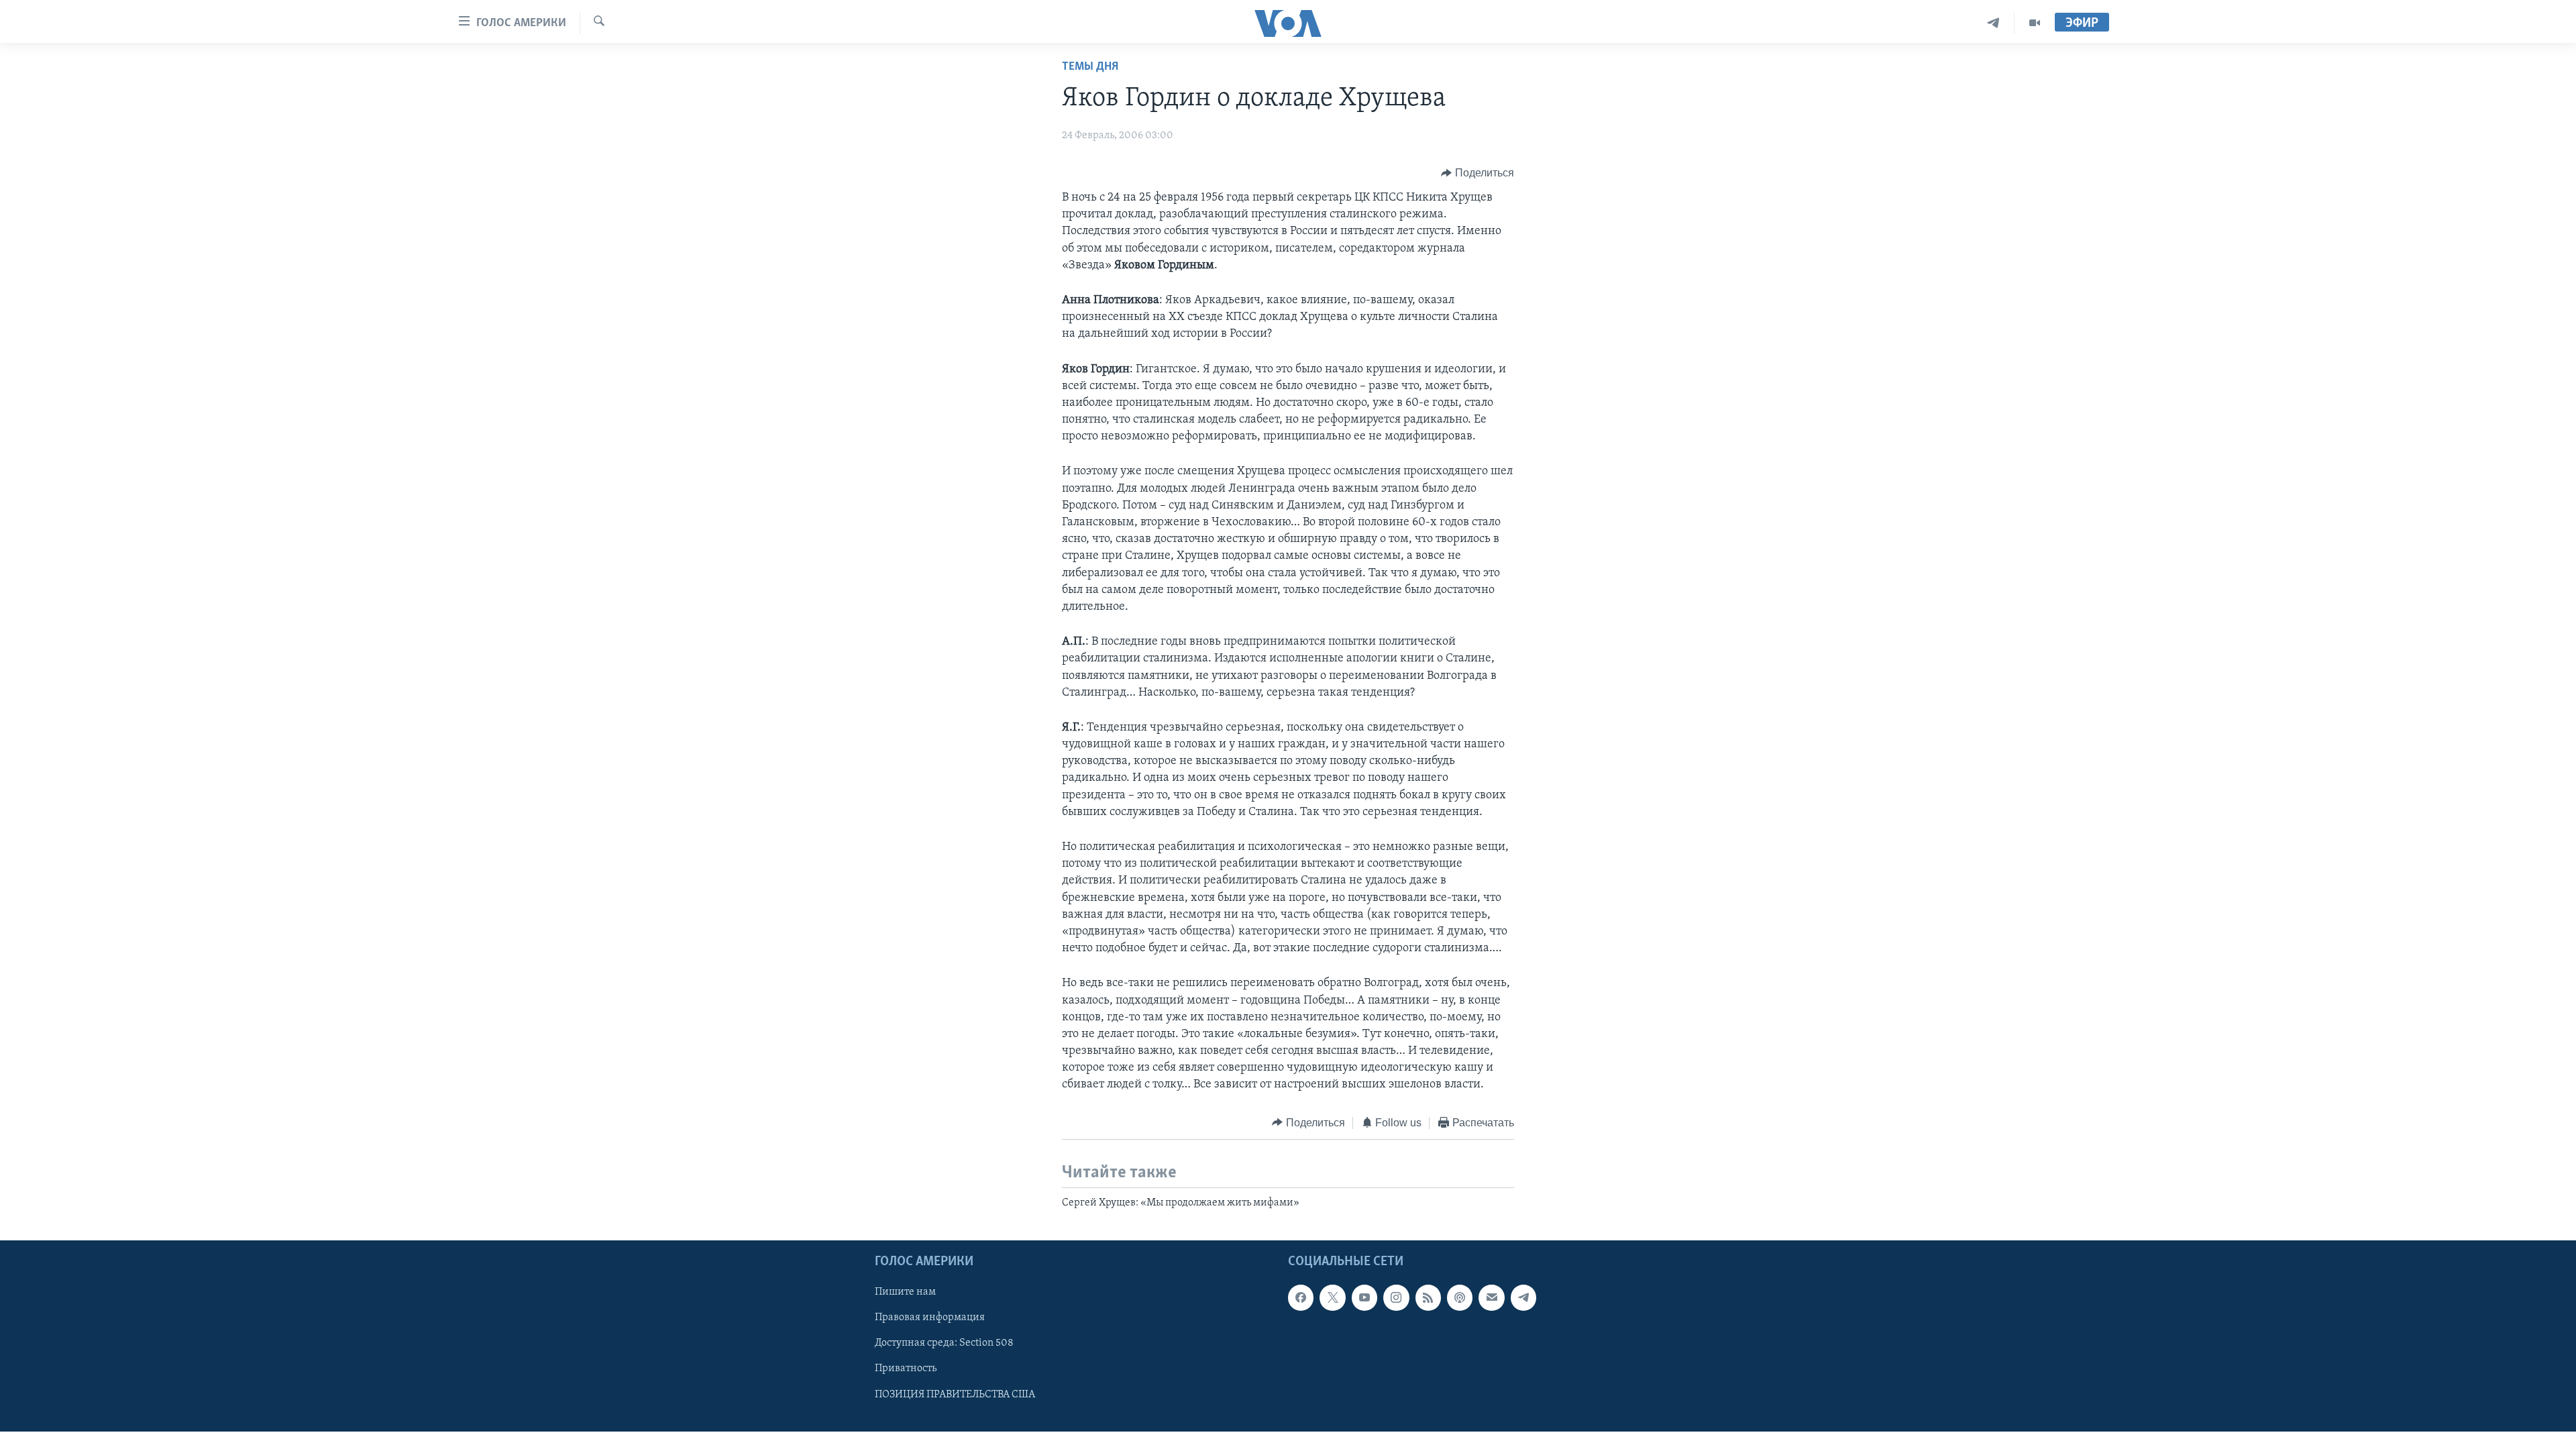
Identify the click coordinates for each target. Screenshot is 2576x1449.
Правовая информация (930, 1318)
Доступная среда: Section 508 (944, 1344)
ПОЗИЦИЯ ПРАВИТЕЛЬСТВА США (955, 1395)
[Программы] (2035, 23)
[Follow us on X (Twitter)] (1332, 1298)
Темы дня (1090, 67)
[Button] (1478, 173)
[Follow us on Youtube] (1364, 1298)
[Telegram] (1993, 23)
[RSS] (1428, 1298)
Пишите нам (905, 1293)
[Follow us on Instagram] (1396, 1298)
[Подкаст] (1460, 1298)
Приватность (906, 1369)
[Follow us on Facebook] (1301, 1298)
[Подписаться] (1491, 1298)
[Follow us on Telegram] (1523, 1298)
